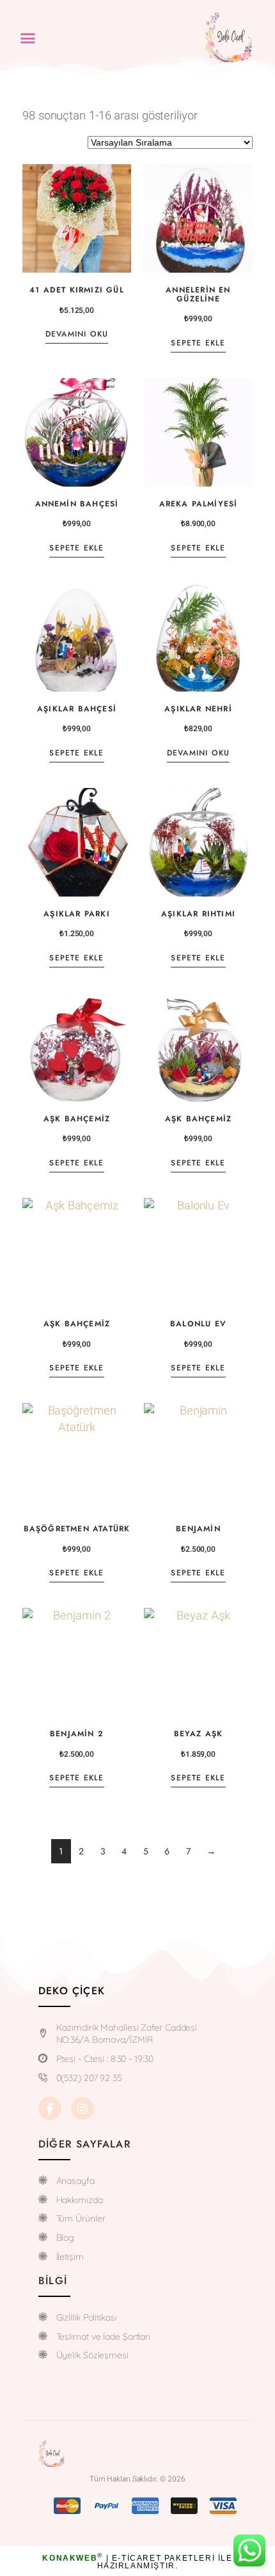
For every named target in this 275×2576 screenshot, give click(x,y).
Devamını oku (77, 334)
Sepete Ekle (198, 343)
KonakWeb (70, 2558)
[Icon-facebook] (50, 2109)
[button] (28, 38)
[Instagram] (82, 2109)
